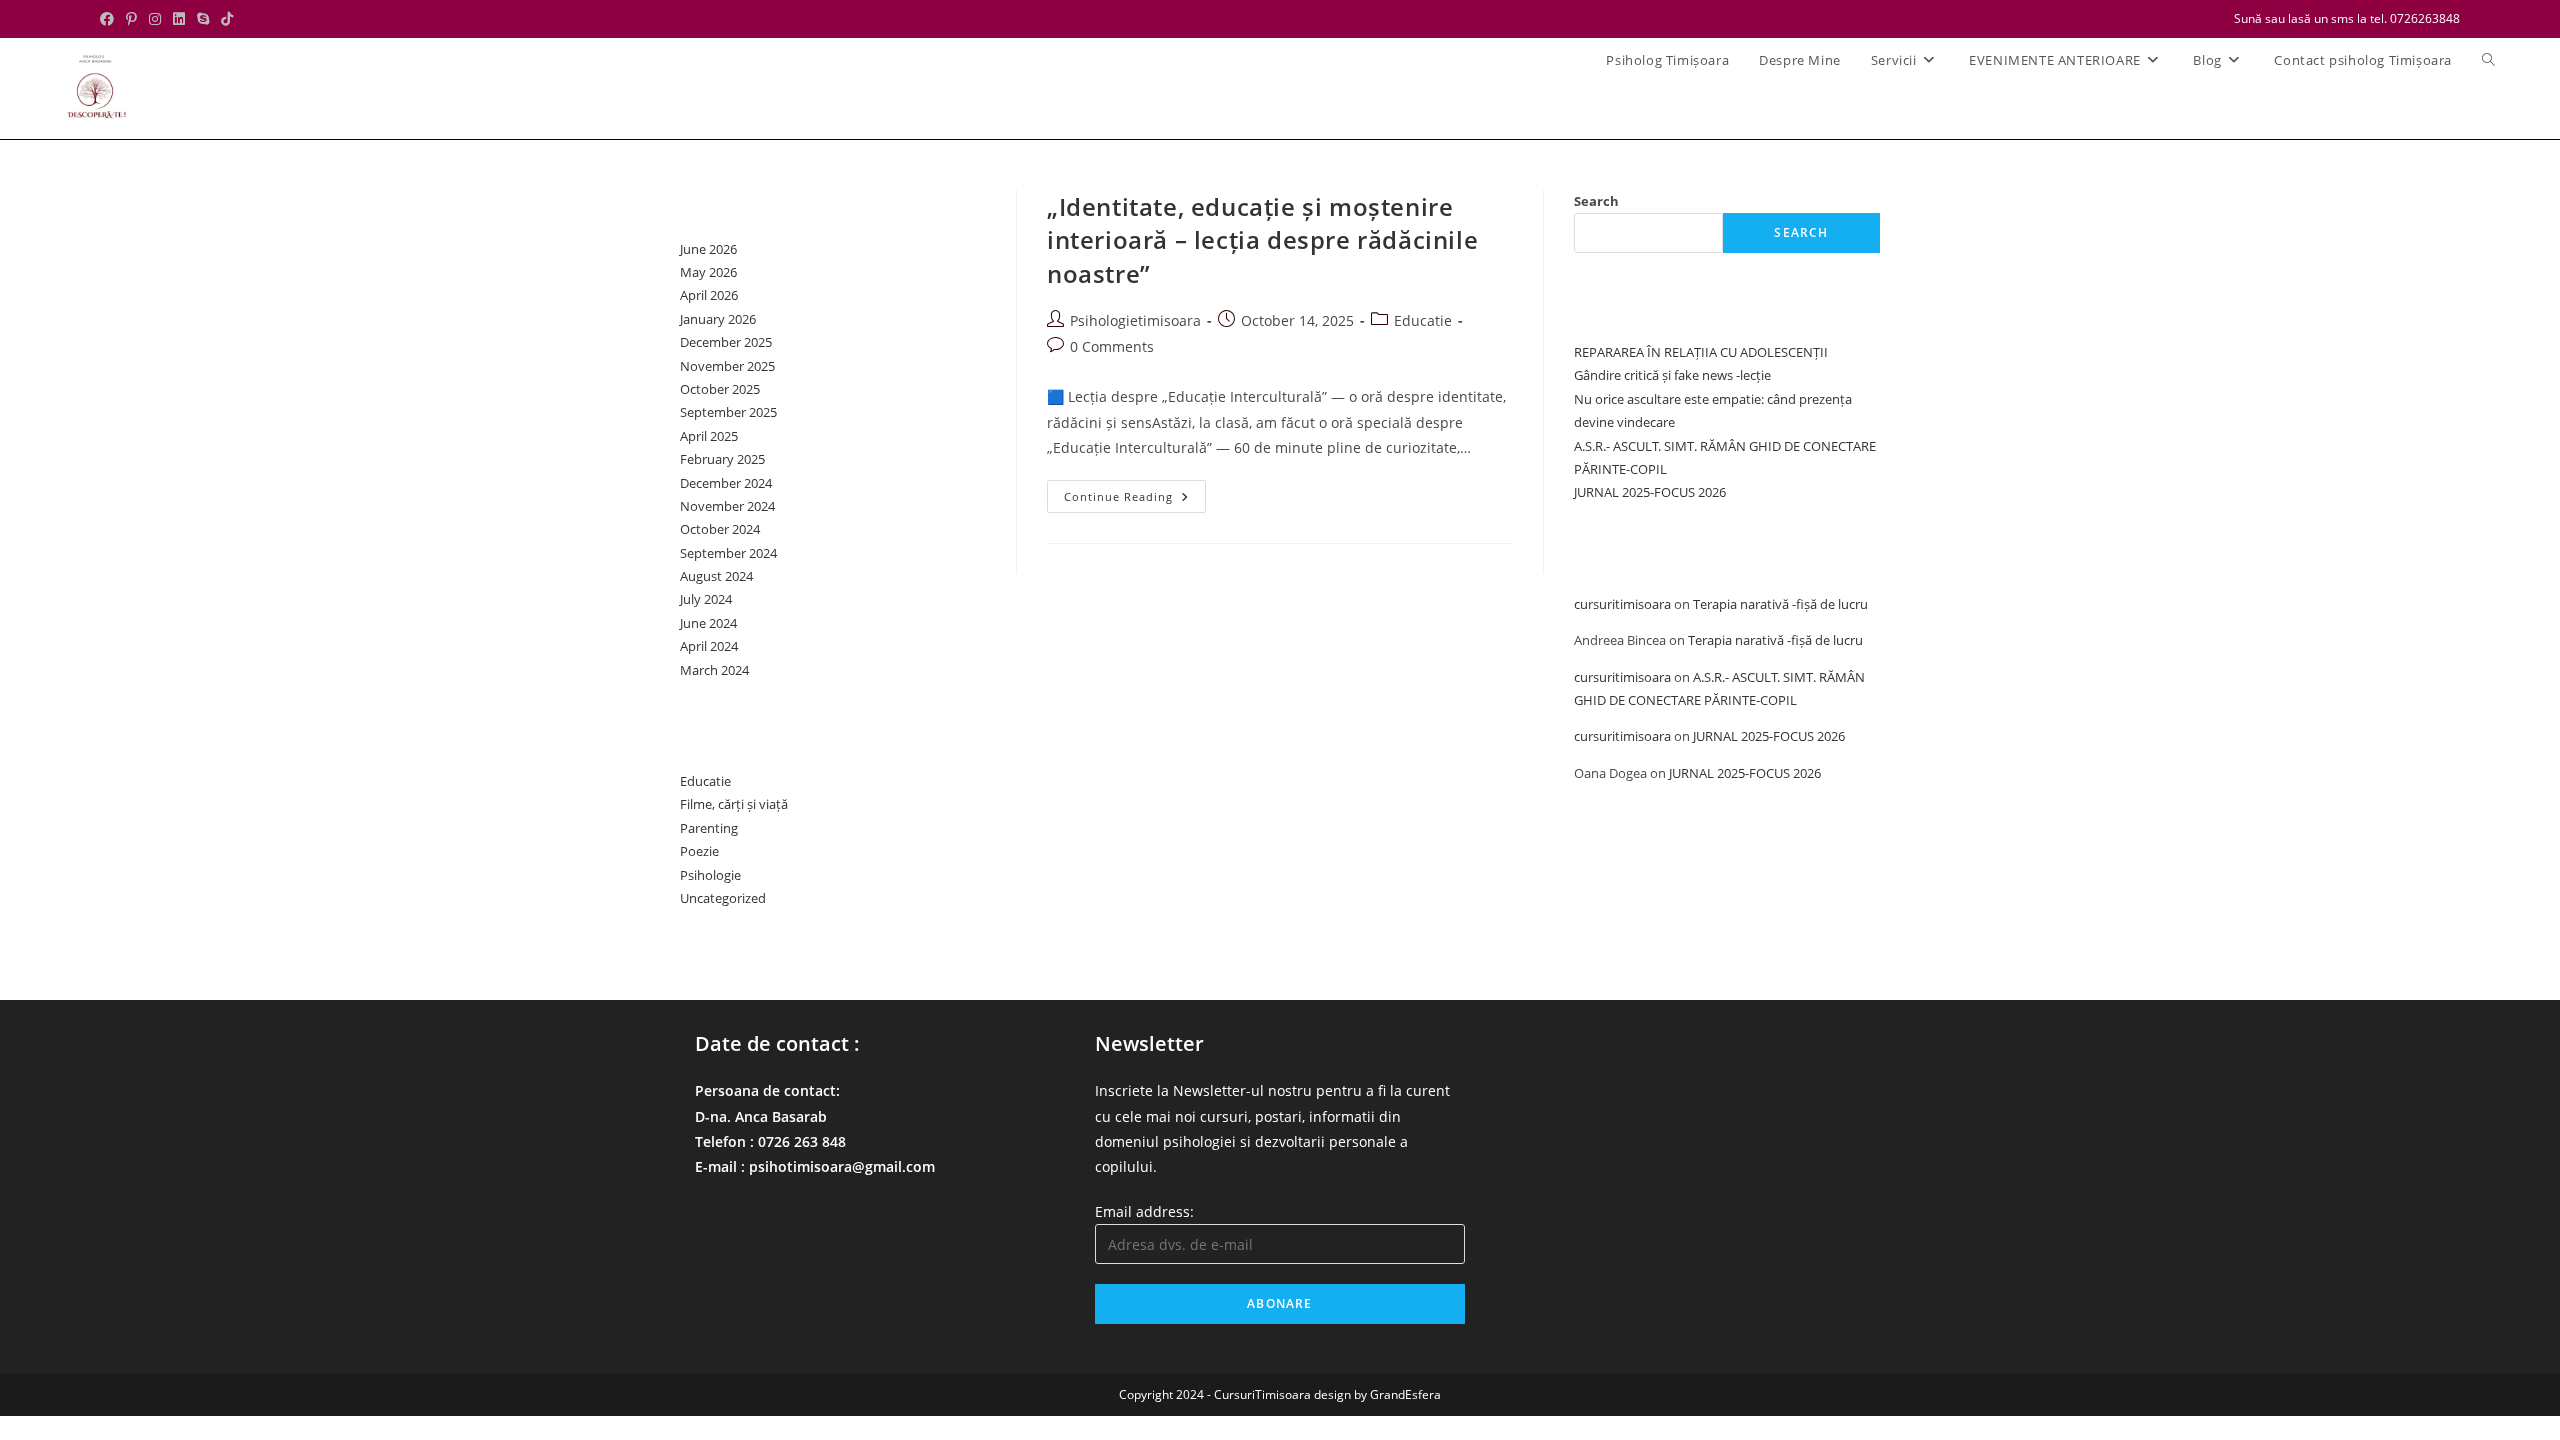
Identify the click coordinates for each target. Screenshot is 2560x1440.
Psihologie (710, 875)
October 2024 (720, 529)
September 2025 (728, 412)
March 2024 (714, 670)
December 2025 (726, 342)
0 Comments (1112, 346)
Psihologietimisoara (1135, 320)
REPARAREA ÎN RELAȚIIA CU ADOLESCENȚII (1701, 352)
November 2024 (727, 506)
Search (1596, 201)
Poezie (699, 851)
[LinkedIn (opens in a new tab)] (179, 19)
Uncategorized (723, 898)
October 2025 (720, 389)
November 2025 (727, 366)
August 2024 (716, 576)
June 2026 (708, 249)
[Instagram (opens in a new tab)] (155, 19)
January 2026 (718, 319)
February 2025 (722, 459)
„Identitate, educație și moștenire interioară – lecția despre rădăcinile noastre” (1262, 240)
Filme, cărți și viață (734, 804)
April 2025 (709, 436)
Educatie (1423, 320)
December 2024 (726, 483)
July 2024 (706, 599)
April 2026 (709, 295)
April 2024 (709, 646)
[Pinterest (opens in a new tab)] (131, 19)
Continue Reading (1135, 500)
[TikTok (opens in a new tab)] (227, 19)
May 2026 (708, 272)
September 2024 (728, 553)
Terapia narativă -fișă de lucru (1780, 604)
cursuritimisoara (1622, 604)
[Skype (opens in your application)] (203, 19)
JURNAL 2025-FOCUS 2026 (1650, 492)
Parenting (709, 828)
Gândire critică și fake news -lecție (1672, 375)
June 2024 (708, 623)
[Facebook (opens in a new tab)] (110, 19)
